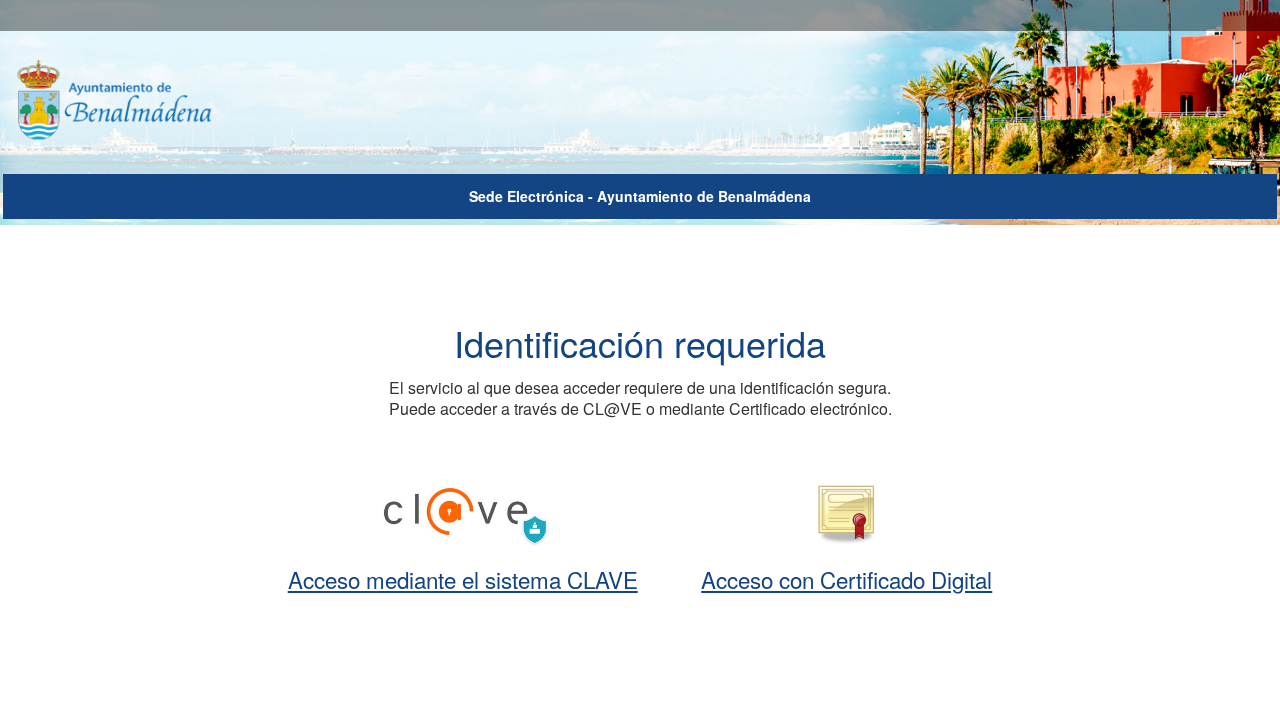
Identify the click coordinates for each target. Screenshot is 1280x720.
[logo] (133, 101)
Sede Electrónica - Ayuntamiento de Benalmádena (640, 196)
